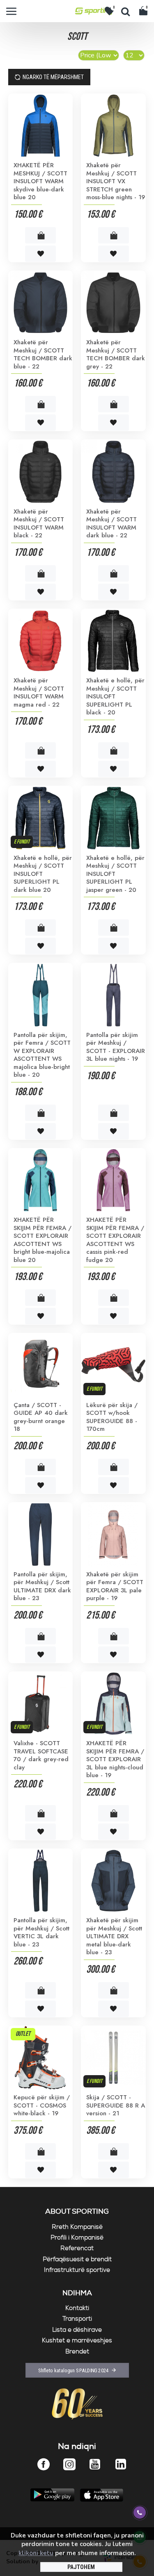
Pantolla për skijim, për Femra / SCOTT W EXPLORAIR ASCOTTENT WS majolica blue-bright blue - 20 (42, 1055)
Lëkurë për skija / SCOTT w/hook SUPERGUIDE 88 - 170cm (112, 1417)
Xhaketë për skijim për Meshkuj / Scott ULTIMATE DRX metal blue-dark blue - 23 (114, 1937)
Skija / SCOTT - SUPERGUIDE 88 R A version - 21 (116, 2106)
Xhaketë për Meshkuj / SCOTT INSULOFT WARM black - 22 (39, 524)
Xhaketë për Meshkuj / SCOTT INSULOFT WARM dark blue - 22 (111, 524)
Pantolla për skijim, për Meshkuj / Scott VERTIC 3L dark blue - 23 (41, 1933)
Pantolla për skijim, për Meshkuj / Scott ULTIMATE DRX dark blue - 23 (42, 1587)
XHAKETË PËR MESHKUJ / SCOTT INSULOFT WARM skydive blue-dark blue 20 (40, 182)
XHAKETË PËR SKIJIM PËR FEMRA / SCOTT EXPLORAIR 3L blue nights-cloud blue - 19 (115, 1760)
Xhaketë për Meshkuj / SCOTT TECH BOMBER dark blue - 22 (43, 355)
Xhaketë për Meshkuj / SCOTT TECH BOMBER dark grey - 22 (116, 355)
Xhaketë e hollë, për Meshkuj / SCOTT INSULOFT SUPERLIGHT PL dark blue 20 (43, 874)
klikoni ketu (36, 2553)
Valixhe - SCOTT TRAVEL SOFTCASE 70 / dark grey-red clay (41, 1755)
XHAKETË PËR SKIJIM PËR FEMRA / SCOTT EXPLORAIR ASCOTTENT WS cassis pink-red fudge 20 (115, 1240)
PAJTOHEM (81, 2567)
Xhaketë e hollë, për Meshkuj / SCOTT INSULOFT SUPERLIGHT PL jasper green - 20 (115, 874)
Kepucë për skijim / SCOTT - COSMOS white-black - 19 (42, 2106)
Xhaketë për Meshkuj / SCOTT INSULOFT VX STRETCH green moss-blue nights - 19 (116, 182)
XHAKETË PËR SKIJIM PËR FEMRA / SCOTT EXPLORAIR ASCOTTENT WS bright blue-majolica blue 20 (43, 1240)
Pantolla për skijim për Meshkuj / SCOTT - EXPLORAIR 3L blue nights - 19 (116, 1047)
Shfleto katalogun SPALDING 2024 (73, 2370)
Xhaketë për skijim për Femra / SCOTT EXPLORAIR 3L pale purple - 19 (115, 1587)
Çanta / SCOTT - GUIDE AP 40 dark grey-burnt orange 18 (41, 1417)
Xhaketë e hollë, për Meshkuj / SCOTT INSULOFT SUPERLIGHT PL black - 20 (115, 697)
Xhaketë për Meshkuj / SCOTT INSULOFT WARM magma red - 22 (39, 693)
